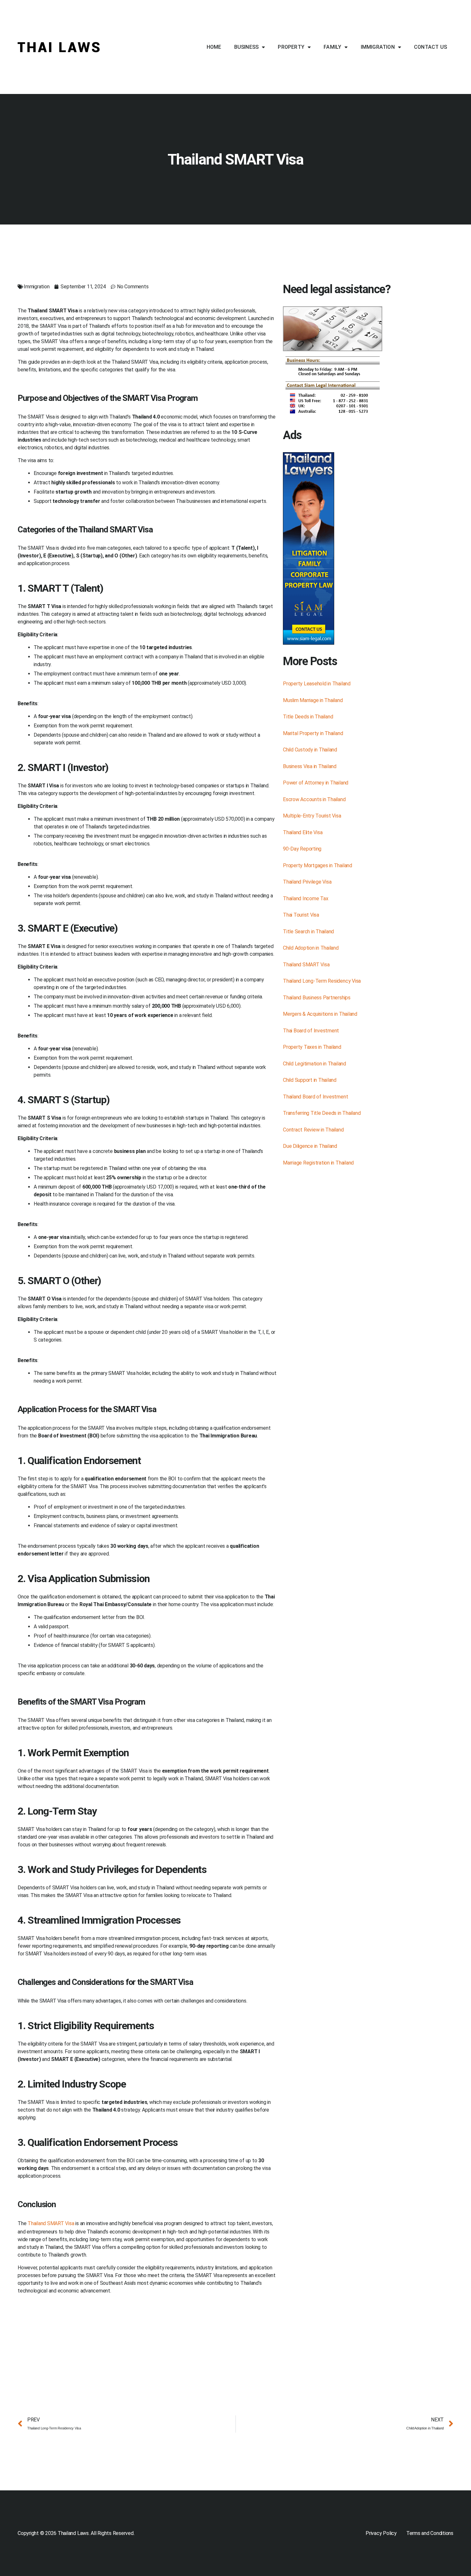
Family (332, 47)
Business (247, 47)
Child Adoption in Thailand (311, 948)
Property (291, 47)
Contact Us (430, 47)
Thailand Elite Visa (303, 832)
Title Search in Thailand (308, 932)
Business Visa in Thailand (310, 766)
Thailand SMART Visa (51, 2223)
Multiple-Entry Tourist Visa (312, 816)
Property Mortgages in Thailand (318, 865)
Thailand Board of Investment (315, 1097)
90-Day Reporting (302, 849)
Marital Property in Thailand (313, 733)
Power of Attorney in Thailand (316, 783)
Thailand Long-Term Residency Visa (322, 981)
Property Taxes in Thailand (312, 1047)
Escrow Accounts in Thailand (314, 799)
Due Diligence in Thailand (310, 1146)
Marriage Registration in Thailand (318, 1163)
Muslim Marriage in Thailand (313, 700)
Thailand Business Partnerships (317, 998)
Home (214, 47)
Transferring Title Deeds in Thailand (322, 1113)
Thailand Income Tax (306, 898)
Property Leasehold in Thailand (317, 684)
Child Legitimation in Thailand (314, 1064)
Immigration (378, 47)
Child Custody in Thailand (310, 750)
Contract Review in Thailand (313, 1130)
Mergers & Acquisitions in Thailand (320, 1014)
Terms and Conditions (430, 2533)
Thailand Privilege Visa (307, 882)
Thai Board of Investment (311, 1031)
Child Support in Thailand (310, 1080)
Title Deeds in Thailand (308, 717)
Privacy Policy (381, 2533)
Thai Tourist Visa (301, 915)
